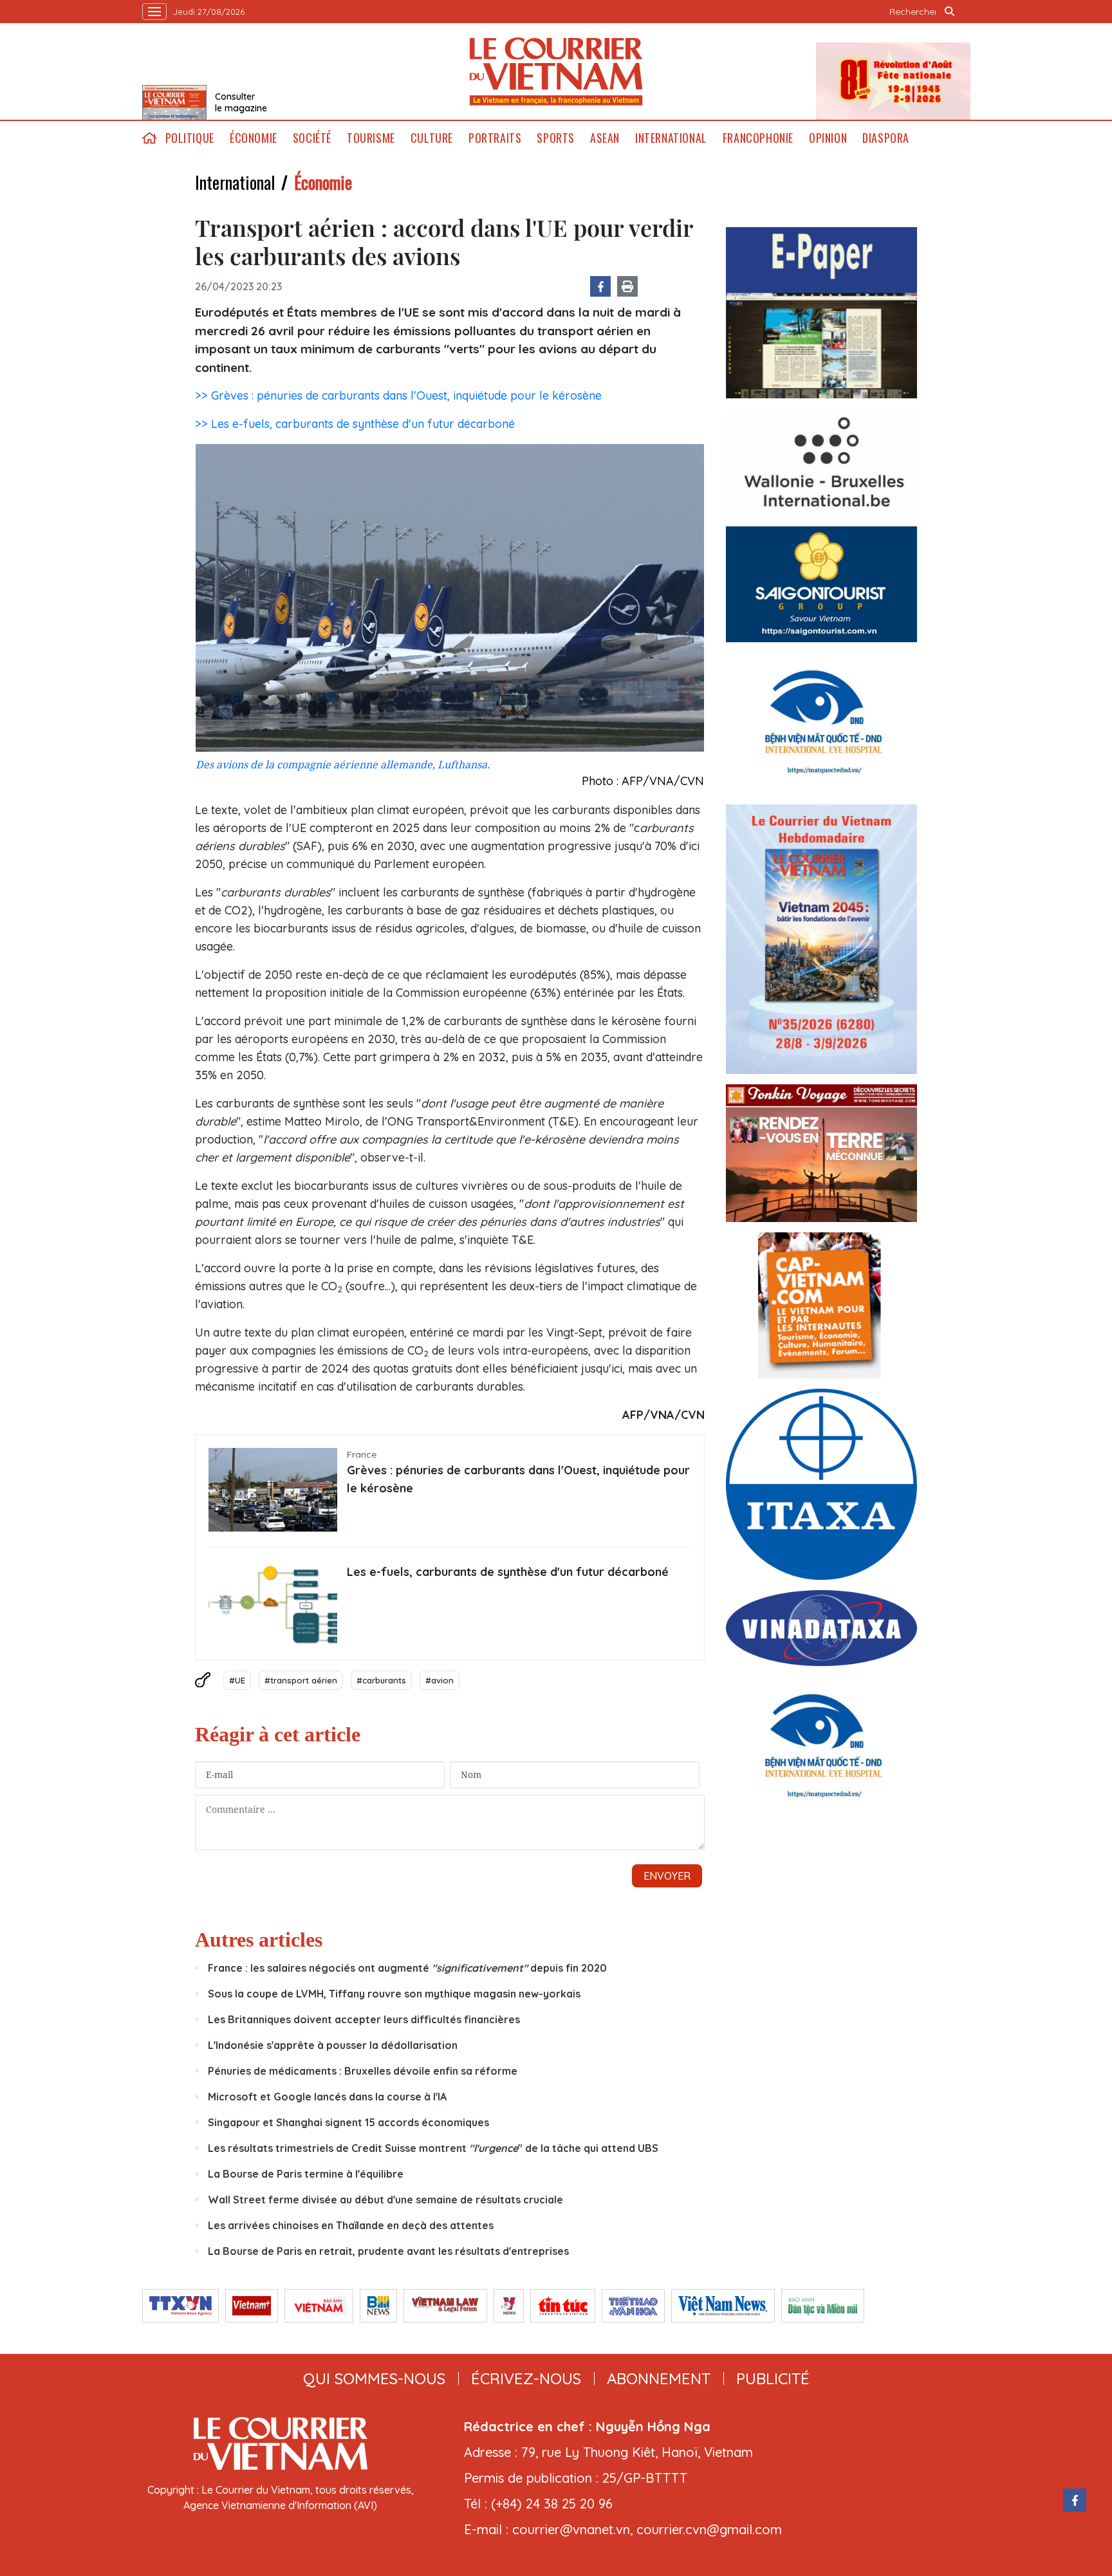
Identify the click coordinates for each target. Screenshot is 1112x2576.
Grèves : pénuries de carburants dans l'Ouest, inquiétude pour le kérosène (518, 1479)
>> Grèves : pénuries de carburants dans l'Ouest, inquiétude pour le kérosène (398, 395)
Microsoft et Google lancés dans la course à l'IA (327, 2097)
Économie (254, 138)
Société (312, 138)
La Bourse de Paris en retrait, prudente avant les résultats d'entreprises (388, 2251)
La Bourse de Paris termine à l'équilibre (306, 2174)
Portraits (495, 138)
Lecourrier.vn (556, 71)
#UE (237, 1680)
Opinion (828, 138)
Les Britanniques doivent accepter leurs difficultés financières (364, 2019)
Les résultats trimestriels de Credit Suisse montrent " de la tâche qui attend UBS (433, 2148)
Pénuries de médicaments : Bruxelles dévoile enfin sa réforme (363, 2071)
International (671, 138)
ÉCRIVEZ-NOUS (526, 2378)
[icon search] (950, 12)
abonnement (659, 2378)
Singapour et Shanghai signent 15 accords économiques (348, 2122)
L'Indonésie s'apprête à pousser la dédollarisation (333, 2045)
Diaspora (886, 138)
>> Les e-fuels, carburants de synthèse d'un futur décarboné (355, 424)
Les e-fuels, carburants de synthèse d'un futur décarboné (508, 1572)
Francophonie (758, 138)
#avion (440, 1680)
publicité (773, 2378)
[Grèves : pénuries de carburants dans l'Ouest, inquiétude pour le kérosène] (273, 1490)
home (150, 138)
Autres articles (259, 1940)
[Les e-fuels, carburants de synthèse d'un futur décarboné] (273, 1605)
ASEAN (605, 138)
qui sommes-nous (374, 2378)
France (362, 1454)
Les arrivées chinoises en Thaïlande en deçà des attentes (351, 2225)
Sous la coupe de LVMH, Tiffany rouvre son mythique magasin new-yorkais (394, 1994)
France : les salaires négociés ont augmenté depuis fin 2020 (407, 1968)
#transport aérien (301, 1680)
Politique (190, 138)
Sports (556, 138)
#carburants (381, 1680)
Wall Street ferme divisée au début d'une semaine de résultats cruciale (385, 2200)
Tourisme (371, 138)
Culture (432, 138)
